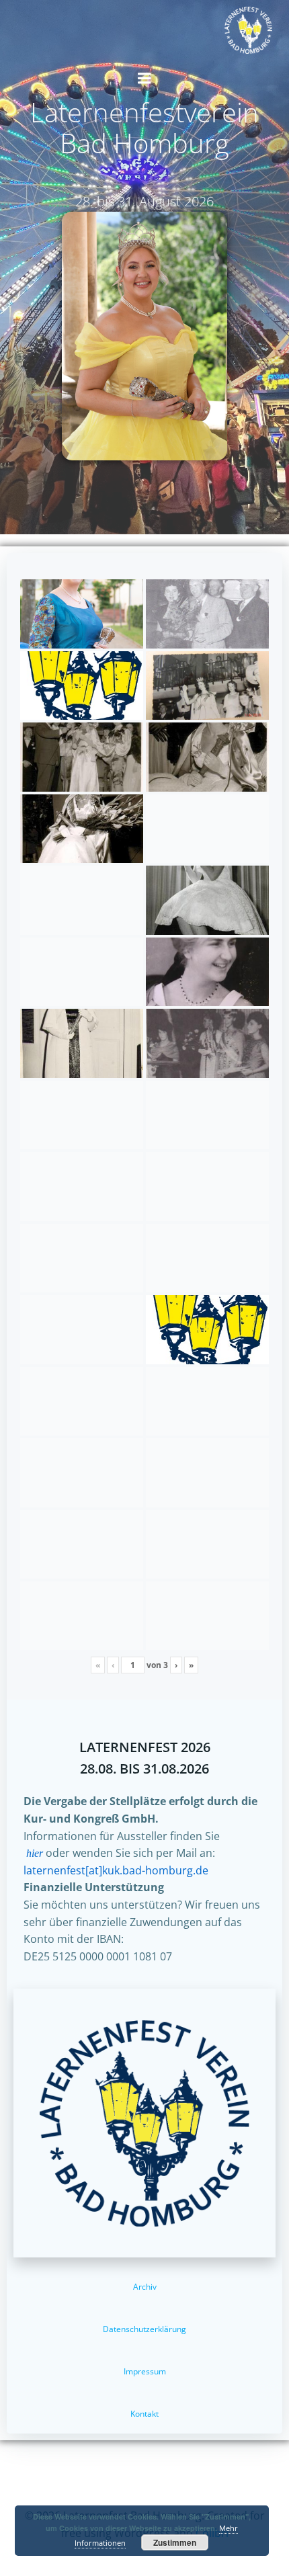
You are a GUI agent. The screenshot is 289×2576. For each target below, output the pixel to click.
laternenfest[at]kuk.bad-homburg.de (116, 1870)
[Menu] (144, 79)
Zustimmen (175, 2542)
